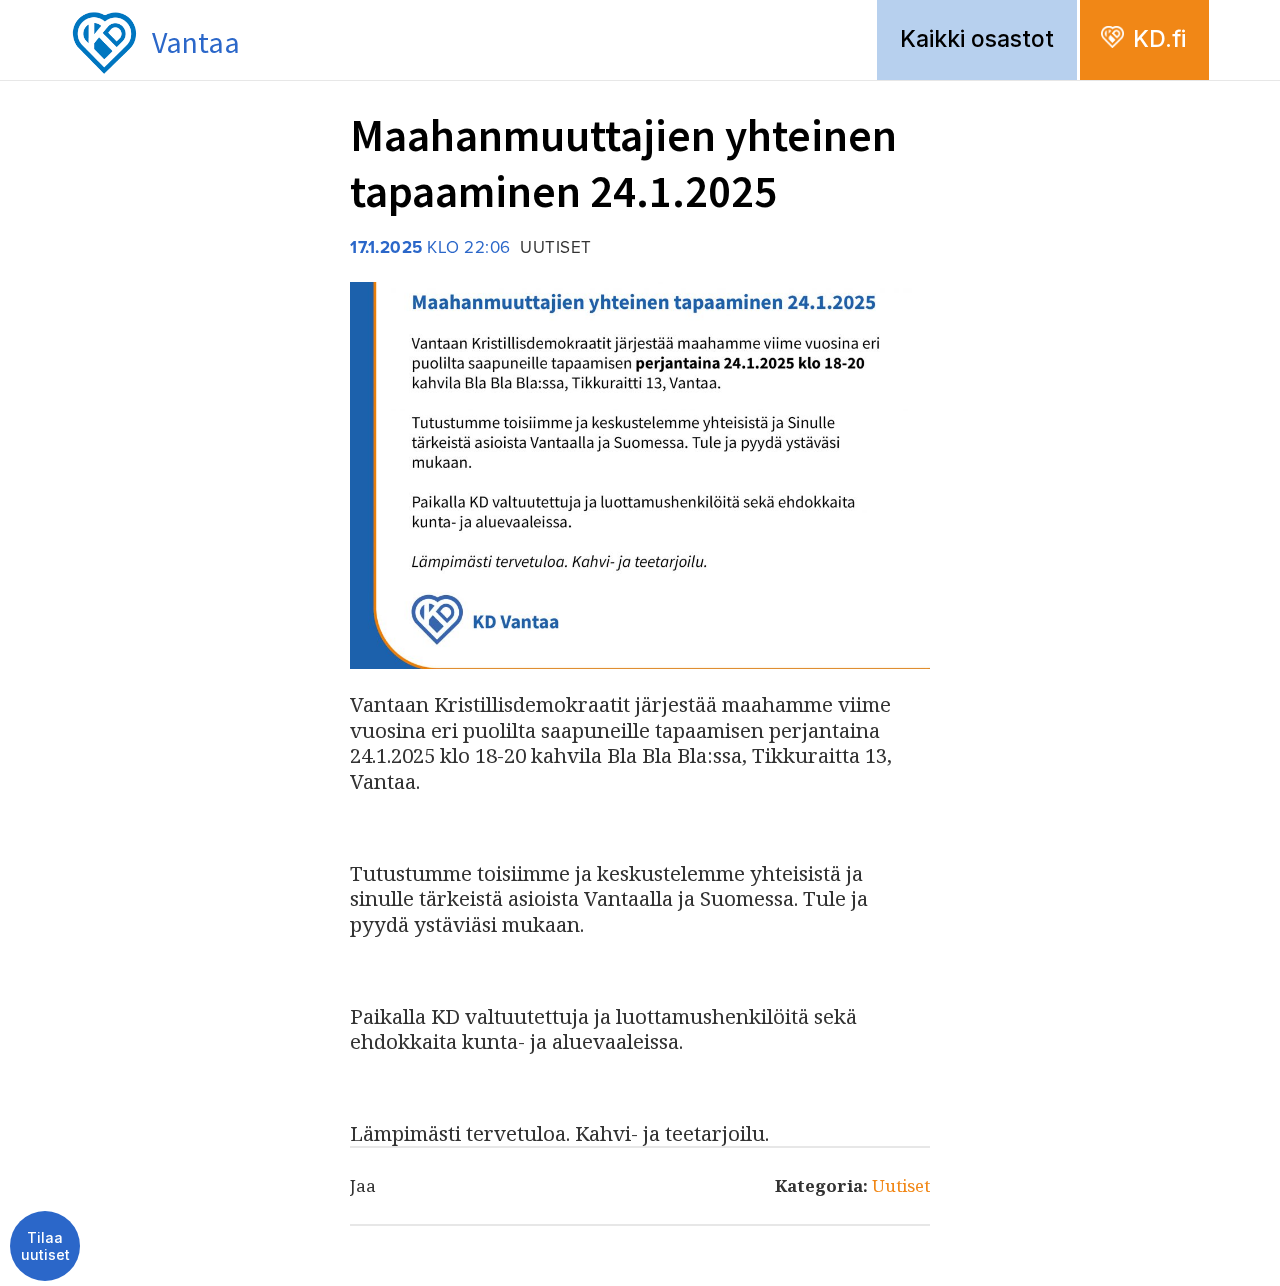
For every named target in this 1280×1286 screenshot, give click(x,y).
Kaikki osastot (977, 39)
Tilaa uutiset (45, 1246)
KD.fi (1159, 39)
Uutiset (901, 1185)
